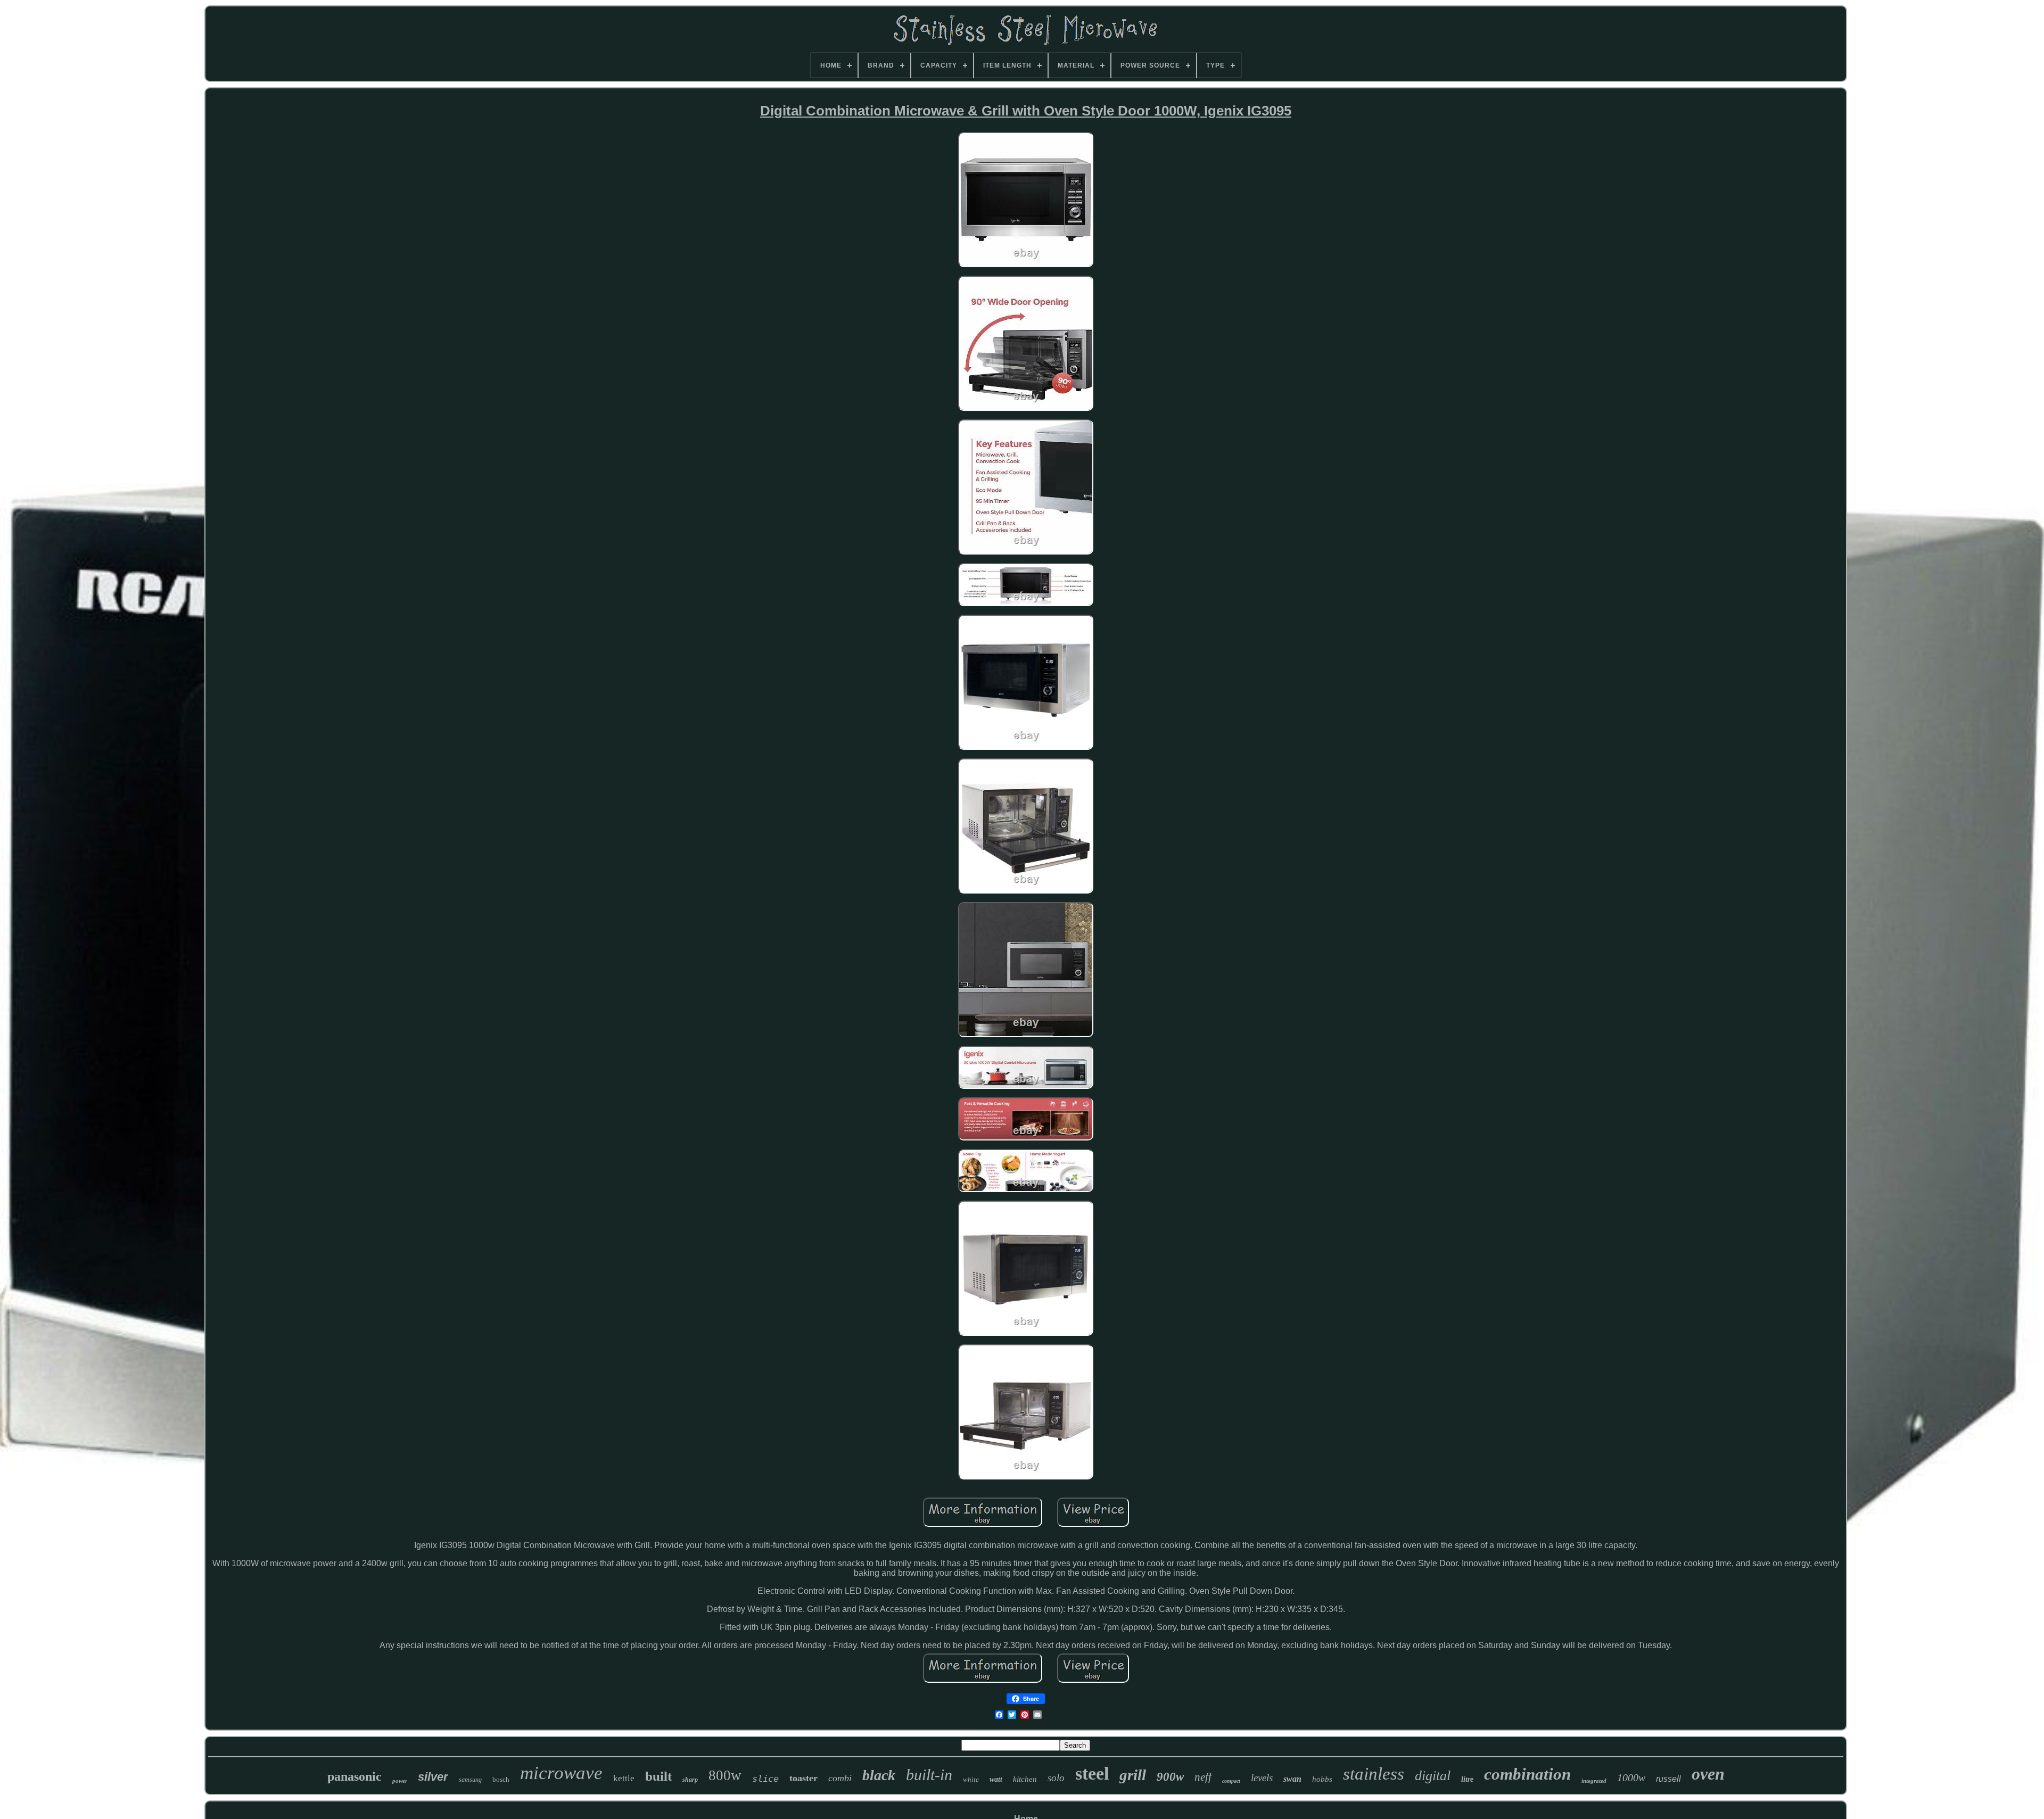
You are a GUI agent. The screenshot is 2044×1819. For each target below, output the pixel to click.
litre (1467, 1779)
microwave (561, 1773)
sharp (690, 1780)
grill (1133, 1775)
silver (433, 1777)
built (658, 1776)
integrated (1594, 1781)
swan (1292, 1779)
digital (1433, 1776)
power (400, 1781)
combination (1527, 1774)
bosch (501, 1779)
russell (1668, 1779)
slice (765, 1779)
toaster (803, 1778)
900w (1170, 1777)
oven (1708, 1774)
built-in (929, 1775)
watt (996, 1779)
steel (1092, 1773)
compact (1231, 1781)
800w (725, 1775)
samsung (470, 1780)
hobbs (1322, 1779)
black (879, 1775)
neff (1203, 1777)
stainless (1374, 1774)
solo (1056, 1778)
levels (1262, 1778)
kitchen (1025, 1779)
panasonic (355, 1776)
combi (840, 1778)
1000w (1631, 1777)
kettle (624, 1778)
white (971, 1779)
